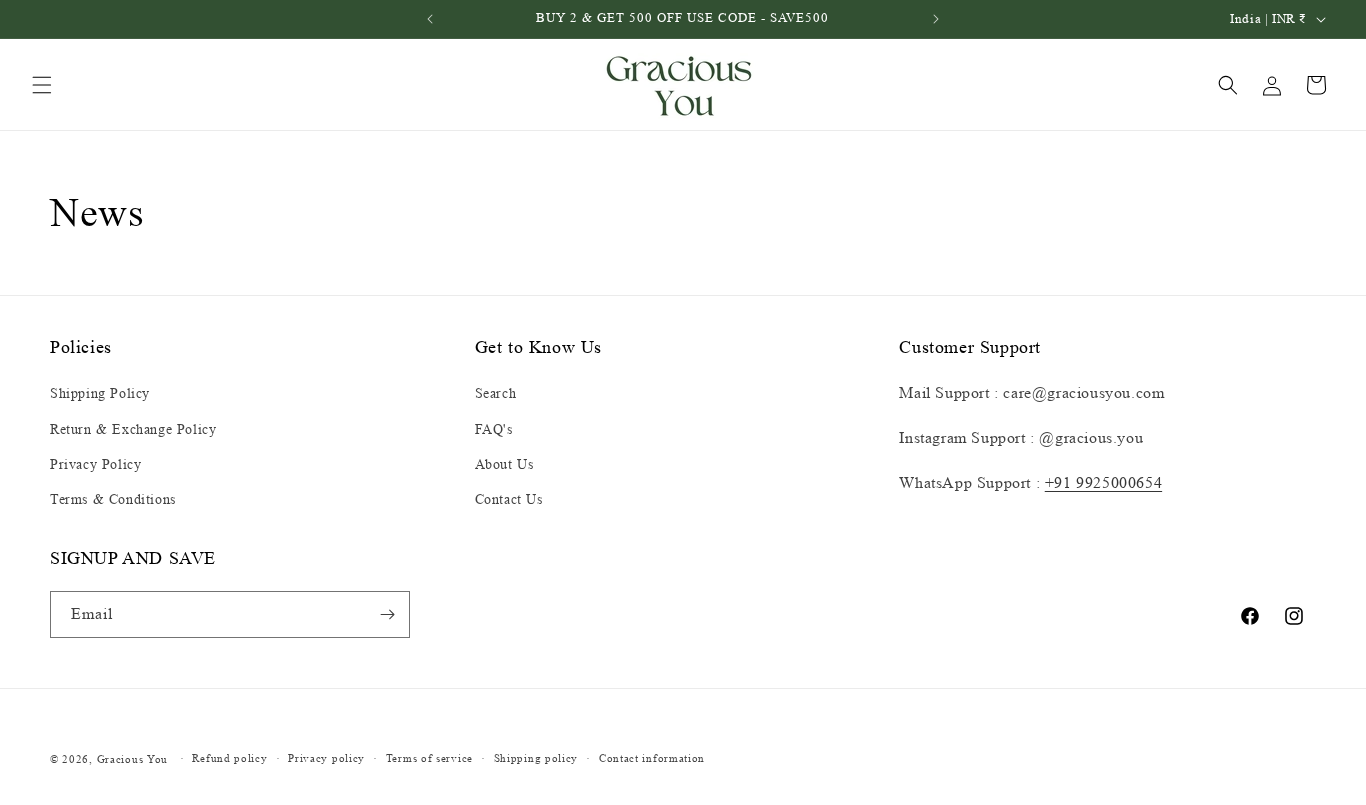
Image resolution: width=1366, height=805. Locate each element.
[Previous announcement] (430, 19)
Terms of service (429, 758)
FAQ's (494, 429)
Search (496, 393)
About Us (504, 464)
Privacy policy (326, 758)
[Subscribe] (387, 614)
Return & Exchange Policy (133, 429)
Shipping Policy (100, 393)
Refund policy (229, 758)
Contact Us (509, 499)
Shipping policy (536, 758)
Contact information (652, 758)
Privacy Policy (95, 464)
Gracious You (132, 759)
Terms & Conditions (113, 499)
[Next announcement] (936, 19)
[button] (42, 85)
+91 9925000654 (1103, 482)
